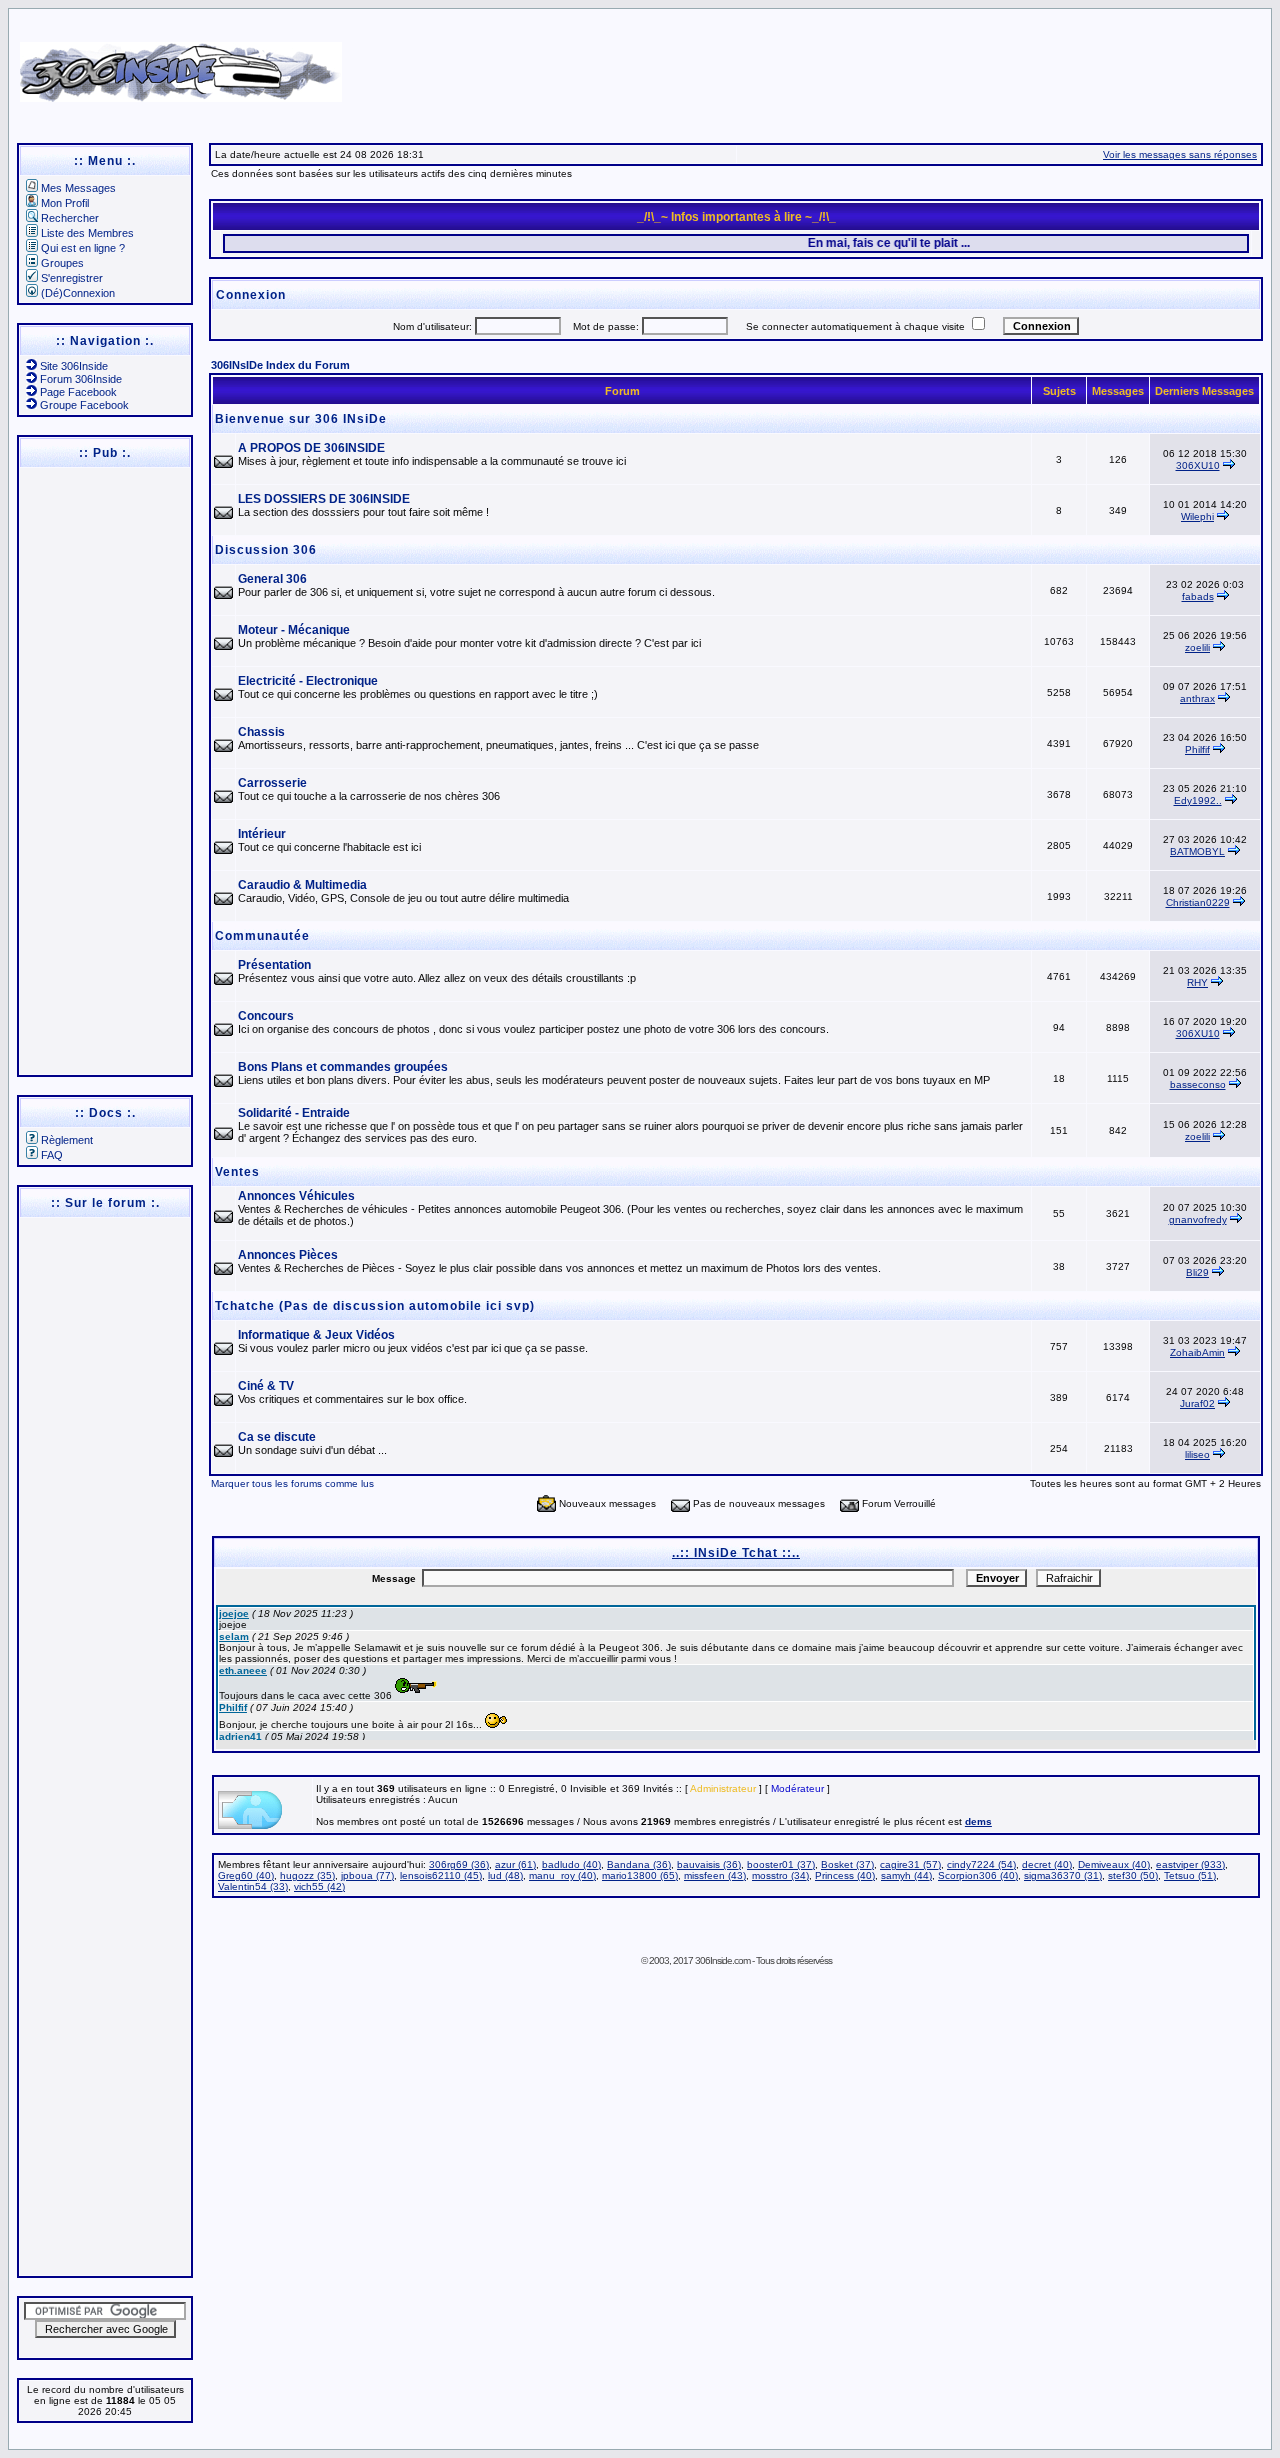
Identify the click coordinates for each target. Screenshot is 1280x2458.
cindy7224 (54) (981, 1864)
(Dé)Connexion (78, 293)
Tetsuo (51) (1190, 1875)
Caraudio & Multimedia (302, 885)
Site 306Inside (74, 366)
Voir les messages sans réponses (1180, 154)
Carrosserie (272, 783)
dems (978, 1821)
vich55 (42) (319, 1886)
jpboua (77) (367, 1875)
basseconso (1198, 1084)
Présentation (274, 965)
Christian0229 (1198, 902)
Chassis (261, 732)
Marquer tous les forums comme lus (292, 1483)
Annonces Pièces (288, 1255)
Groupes (62, 263)
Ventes (237, 1172)
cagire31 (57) (910, 1864)
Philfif (1197, 749)
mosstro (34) (780, 1875)
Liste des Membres (87, 233)
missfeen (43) (715, 1875)
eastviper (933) (1190, 1864)
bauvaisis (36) (709, 1864)
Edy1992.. (1198, 800)
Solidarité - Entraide (294, 1113)
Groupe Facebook (84, 405)
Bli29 (1197, 1272)
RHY (1197, 982)
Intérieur (262, 834)
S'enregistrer (72, 278)
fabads (1198, 596)
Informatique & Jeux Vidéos (316, 1335)
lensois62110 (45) (441, 1875)
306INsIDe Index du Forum (280, 365)
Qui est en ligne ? (83, 248)
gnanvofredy (1198, 1219)
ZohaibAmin (1197, 1352)
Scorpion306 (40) (978, 1875)
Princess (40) (845, 1875)
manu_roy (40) (562, 1875)
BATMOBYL (1197, 851)
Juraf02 (1197, 1403)
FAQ (52, 1155)
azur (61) (515, 1864)
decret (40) (1047, 1864)
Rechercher (70, 218)
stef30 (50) (1133, 1875)
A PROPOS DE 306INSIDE (311, 448)
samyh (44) (906, 1875)
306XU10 (1198, 465)
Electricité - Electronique (308, 681)
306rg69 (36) (459, 1864)
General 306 (272, 579)
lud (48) (505, 1875)
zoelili (1197, 647)
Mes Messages (78, 188)
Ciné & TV (266, 1386)
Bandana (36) (639, 1864)
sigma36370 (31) (1063, 1875)
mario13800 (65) (640, 1875)
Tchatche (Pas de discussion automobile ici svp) (375, 1306)
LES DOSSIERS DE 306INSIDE (324, 499)
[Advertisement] (832, 65)
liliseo (1197, 1454)
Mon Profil (65, 203)
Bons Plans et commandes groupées (343, 1067)
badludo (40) (571, 1864)
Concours (266, 1016)
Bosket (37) (847, 1864)
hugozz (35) (307, 1875)
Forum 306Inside (81, 379)
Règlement (67, 1140)
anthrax (1197, 698)
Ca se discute (277, 1437)
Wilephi (1197, 516)
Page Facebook (78, 392)
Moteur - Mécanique (294, 630)
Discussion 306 (266, 550)
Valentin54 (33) (253, 1886)
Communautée (262, 936)
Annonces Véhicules (296, 1196)
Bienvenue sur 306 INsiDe (301, 419)
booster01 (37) (781, 1864)
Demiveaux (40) (1114, 1864)
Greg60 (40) (246, 1875)
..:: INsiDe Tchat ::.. (736, 1553)
